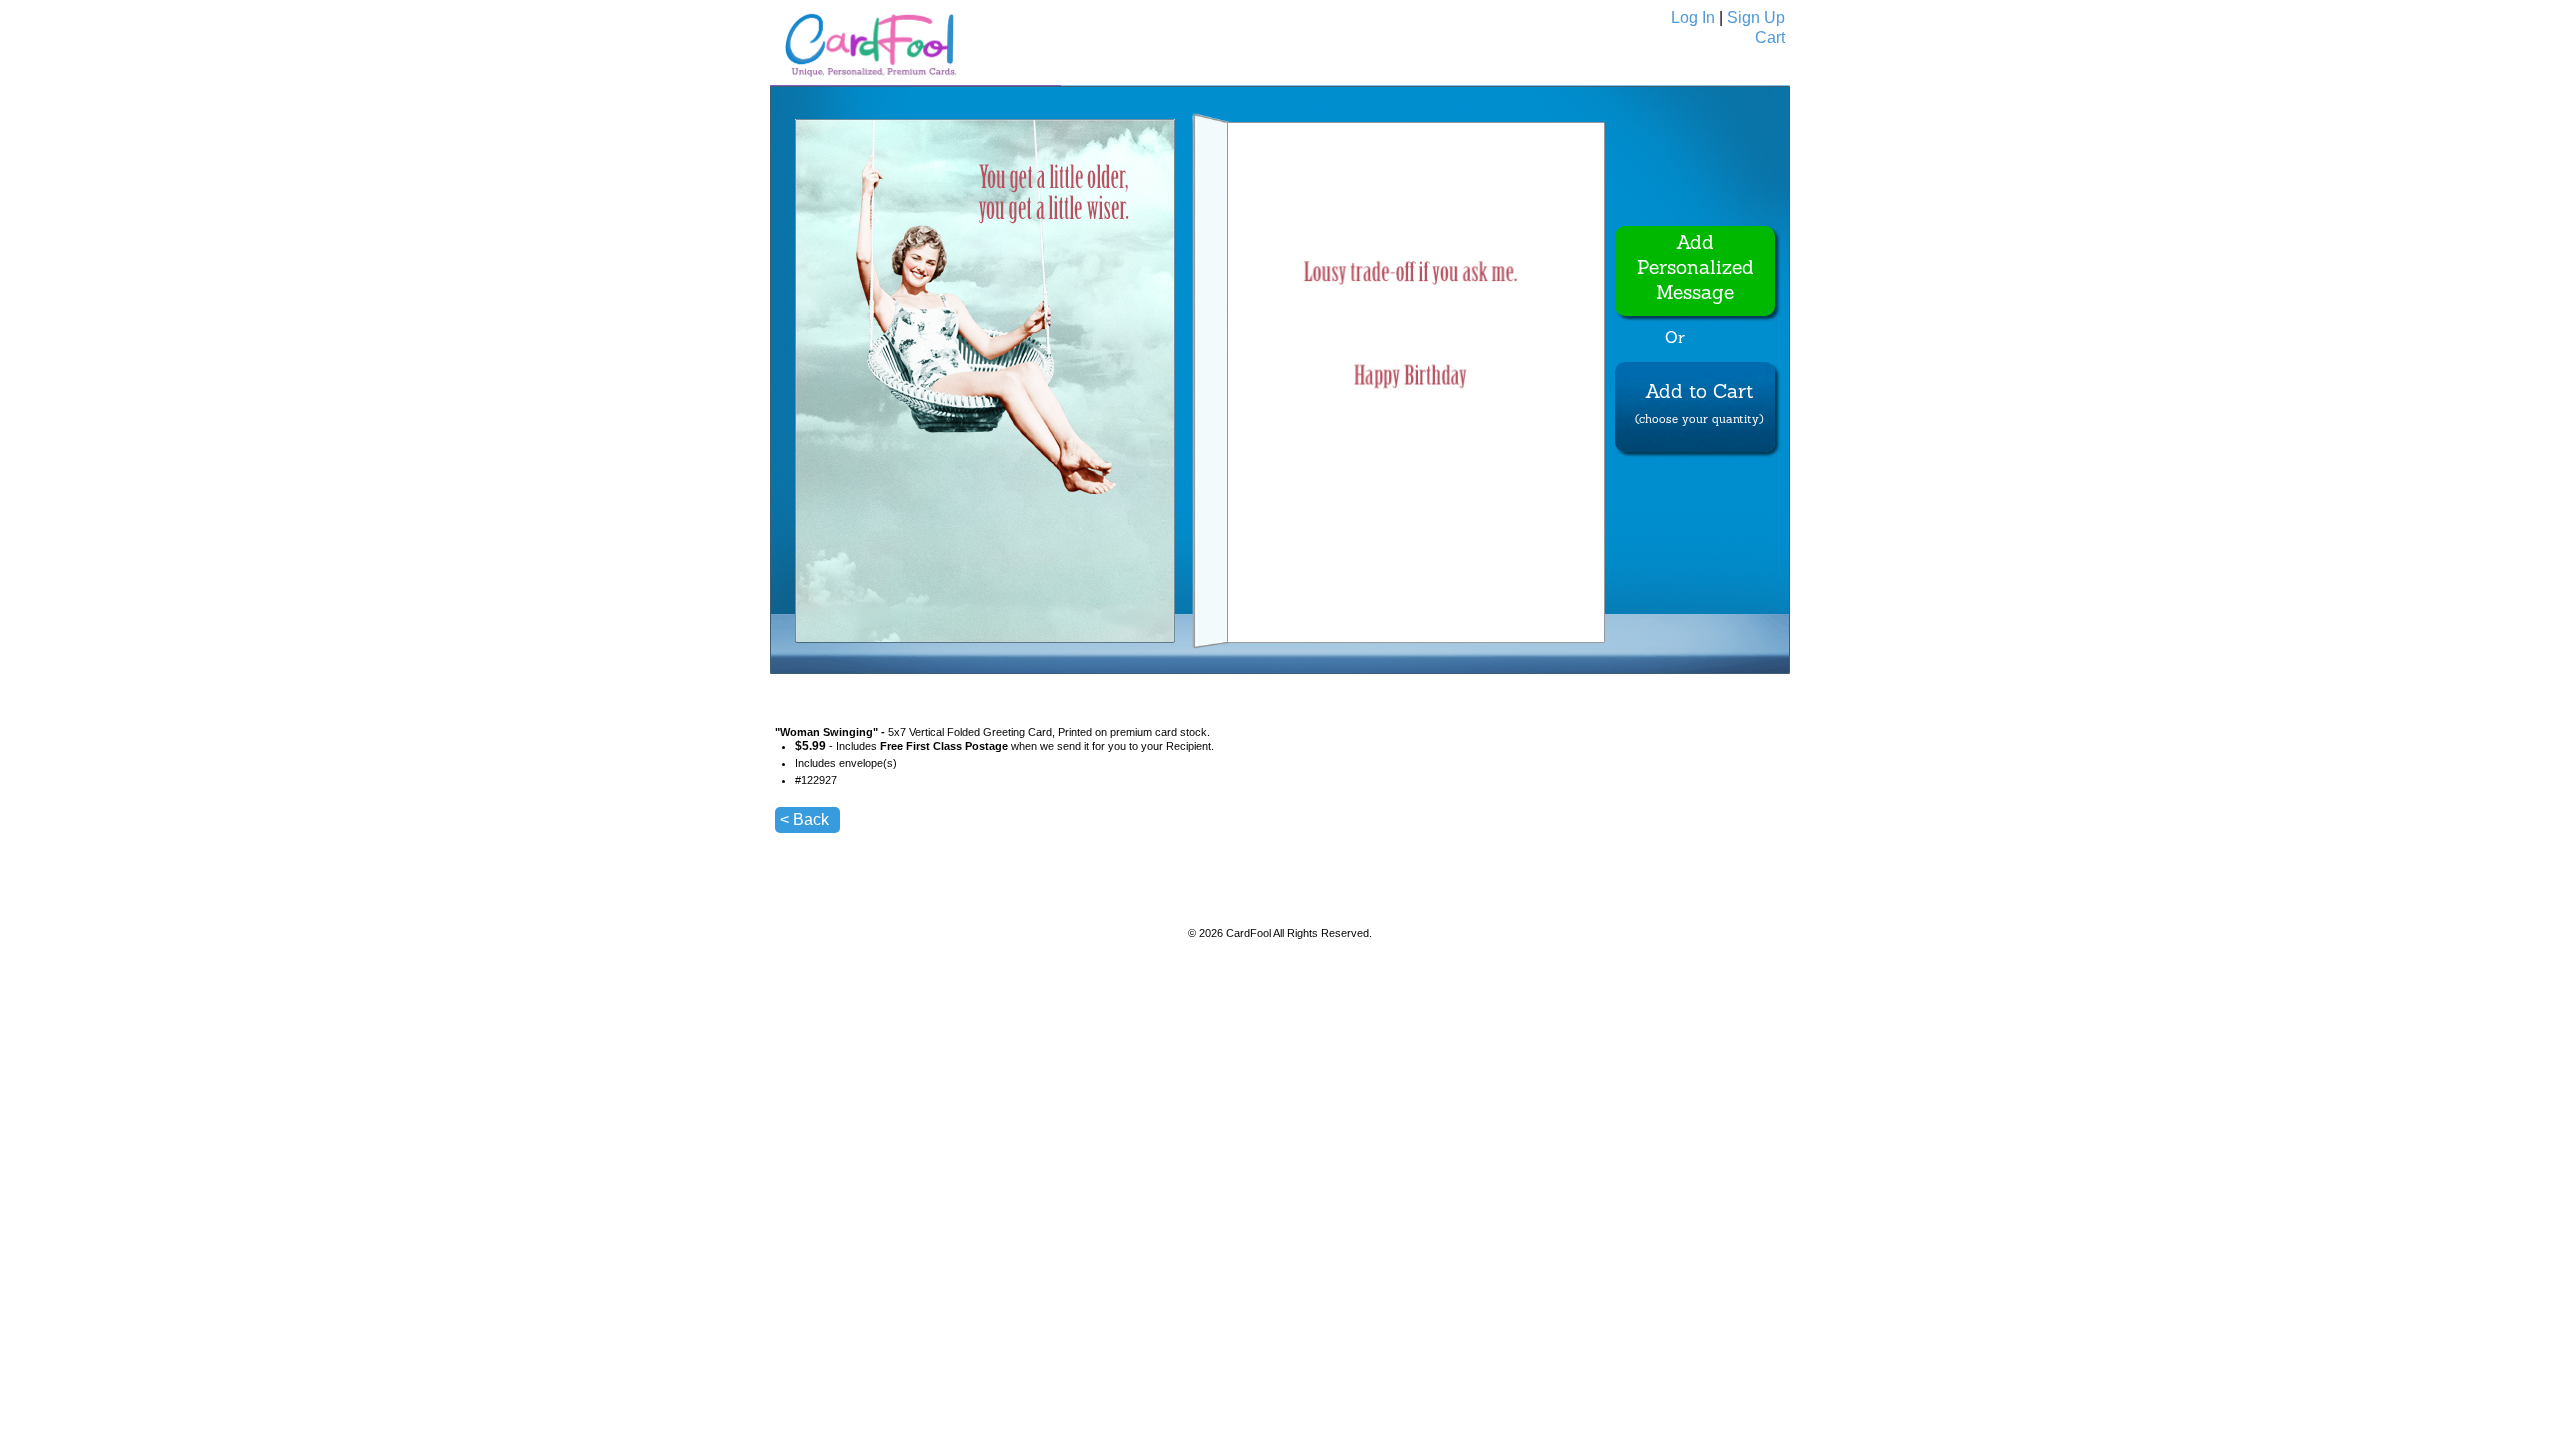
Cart (1770, 37)
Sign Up (1756, 17)
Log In (1693, 17)
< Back (804, 819)
